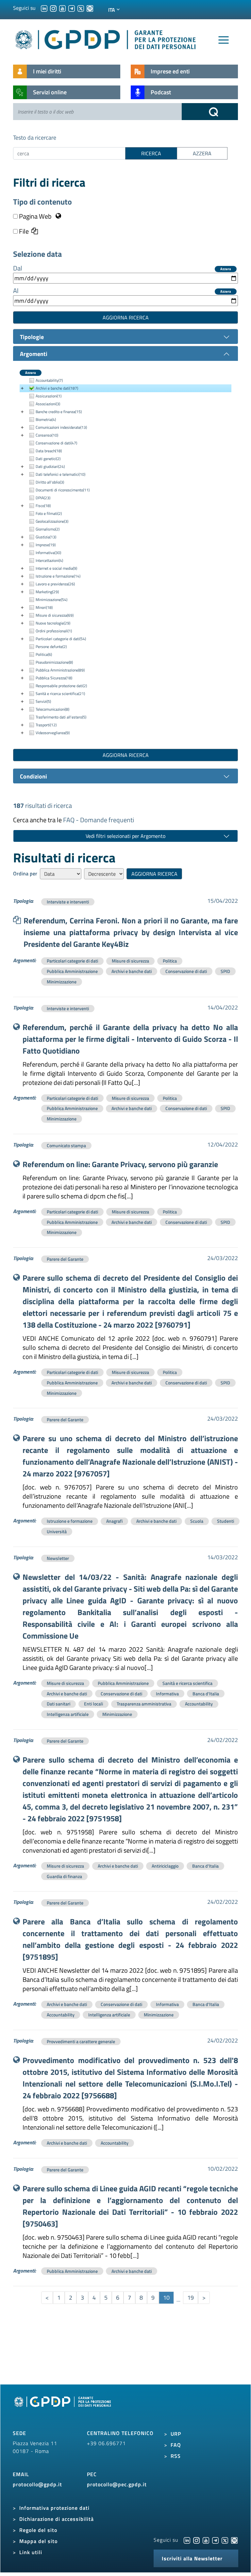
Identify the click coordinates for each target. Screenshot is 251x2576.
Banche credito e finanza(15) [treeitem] (59, 412)
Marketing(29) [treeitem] (47, 592)
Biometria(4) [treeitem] (46, 419)
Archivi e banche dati (132, 971)
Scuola (197, 1521)
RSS (176, 2456)
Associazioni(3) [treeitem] (48, 404)
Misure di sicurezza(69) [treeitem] (55, 615)
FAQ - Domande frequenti (99, 820)
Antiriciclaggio (165, 1866)
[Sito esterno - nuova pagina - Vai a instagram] (196, 2540)
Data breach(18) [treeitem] (49, 451)
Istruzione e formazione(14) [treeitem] (58, 576)
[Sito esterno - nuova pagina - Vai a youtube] (206, 2540)
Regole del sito (38, 2530)
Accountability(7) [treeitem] (49, 380)
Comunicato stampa (66, 1145)
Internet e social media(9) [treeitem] (56, 568)
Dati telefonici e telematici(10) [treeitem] (60, 474)
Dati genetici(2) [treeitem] (48, 459)
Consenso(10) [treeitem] (47, 435)
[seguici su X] (81, 8)
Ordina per (25, 873)
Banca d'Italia (206, 1694)
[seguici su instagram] (53, 8)
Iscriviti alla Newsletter (192, 2558)
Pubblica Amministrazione (72, 971)
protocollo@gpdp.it (37, 2484)
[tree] (125, 557)
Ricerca (151, 153)
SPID (225, 971)
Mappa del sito (38, 2541)
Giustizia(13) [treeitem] (46, 537)
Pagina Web (35, 216)
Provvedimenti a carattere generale (81, 2041)
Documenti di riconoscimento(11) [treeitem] (63, 490)
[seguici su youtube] (62, 8)
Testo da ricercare (35, 138)
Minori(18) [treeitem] (44, 607)
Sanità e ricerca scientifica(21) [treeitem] (60, 694)
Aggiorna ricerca (126, 317)
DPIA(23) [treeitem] (43, 498)
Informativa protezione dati (54, 2508)
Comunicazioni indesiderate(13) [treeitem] (61, 427)
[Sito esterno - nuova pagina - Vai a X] (225, 2540)
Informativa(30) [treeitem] (48, 553)
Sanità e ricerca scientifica (187, 1683)
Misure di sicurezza (130, 961)
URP (176, 2434)
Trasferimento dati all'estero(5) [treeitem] (61, 717)
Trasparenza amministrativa (144, 1704)
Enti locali (93, 1704)
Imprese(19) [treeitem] (46, 545)
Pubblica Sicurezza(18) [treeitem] (54, 678)
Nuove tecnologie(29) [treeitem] (53, 623)
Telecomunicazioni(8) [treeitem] (52, 709)
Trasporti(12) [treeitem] (46, 725)
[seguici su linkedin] (44, 8)
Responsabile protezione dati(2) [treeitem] (61, 686)
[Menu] (224, 40)
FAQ (176, 2445)
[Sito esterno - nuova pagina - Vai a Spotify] (234, 2540)
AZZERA (202, 153)
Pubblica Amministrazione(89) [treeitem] (60, 670)
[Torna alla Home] (106, 38)
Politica (170, 961)
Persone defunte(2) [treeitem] (51, 647)
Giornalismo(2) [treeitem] (48, 529)
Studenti (226, 1521)
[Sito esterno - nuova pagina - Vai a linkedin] (187, 2540)
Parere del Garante (65, 1259)
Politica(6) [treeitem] (44, 654)
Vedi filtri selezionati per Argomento (125, 836)
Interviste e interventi (68, 902)
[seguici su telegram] (72, 8)
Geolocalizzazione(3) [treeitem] (52, 521)
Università (57, 1531)
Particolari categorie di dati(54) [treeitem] (61, 639)
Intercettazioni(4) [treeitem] (49, 560)
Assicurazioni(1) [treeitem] (49, 396)
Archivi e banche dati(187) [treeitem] (57, 388)
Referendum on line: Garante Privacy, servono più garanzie (120, 1164)
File (23, 231)
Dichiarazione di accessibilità (57, 2519)
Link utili (31, 2552)
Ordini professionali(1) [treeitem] (54, 631)
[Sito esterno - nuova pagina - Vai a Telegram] (215, 2540)
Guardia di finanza (64, 1876)
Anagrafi (114, 1521)
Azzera (226, 269)
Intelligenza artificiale (68, 1714)
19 (191, 2298)
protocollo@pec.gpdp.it (117, 2484)
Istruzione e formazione (70, 1521)
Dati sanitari (59, 1704)
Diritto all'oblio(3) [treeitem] (50, 482)
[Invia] (210, 112)
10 (166, 2298)
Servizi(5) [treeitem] (43, 701)
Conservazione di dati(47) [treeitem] (56, 443)
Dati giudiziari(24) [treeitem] (50, 466)
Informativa (167, 1694)
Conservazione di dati (186, 971)
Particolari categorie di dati (72, 961)
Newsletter (58, 1558)
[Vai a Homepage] (63, 2409)
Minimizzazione (62, 982)
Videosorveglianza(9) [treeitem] (53, 733)
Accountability (199, 1704)
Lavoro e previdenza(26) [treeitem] (55, 584)
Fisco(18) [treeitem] (43, 506)
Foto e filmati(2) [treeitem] (49, 513)
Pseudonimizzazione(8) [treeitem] (54, 662)
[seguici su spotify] (90, 8)
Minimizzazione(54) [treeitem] (51, 600)
